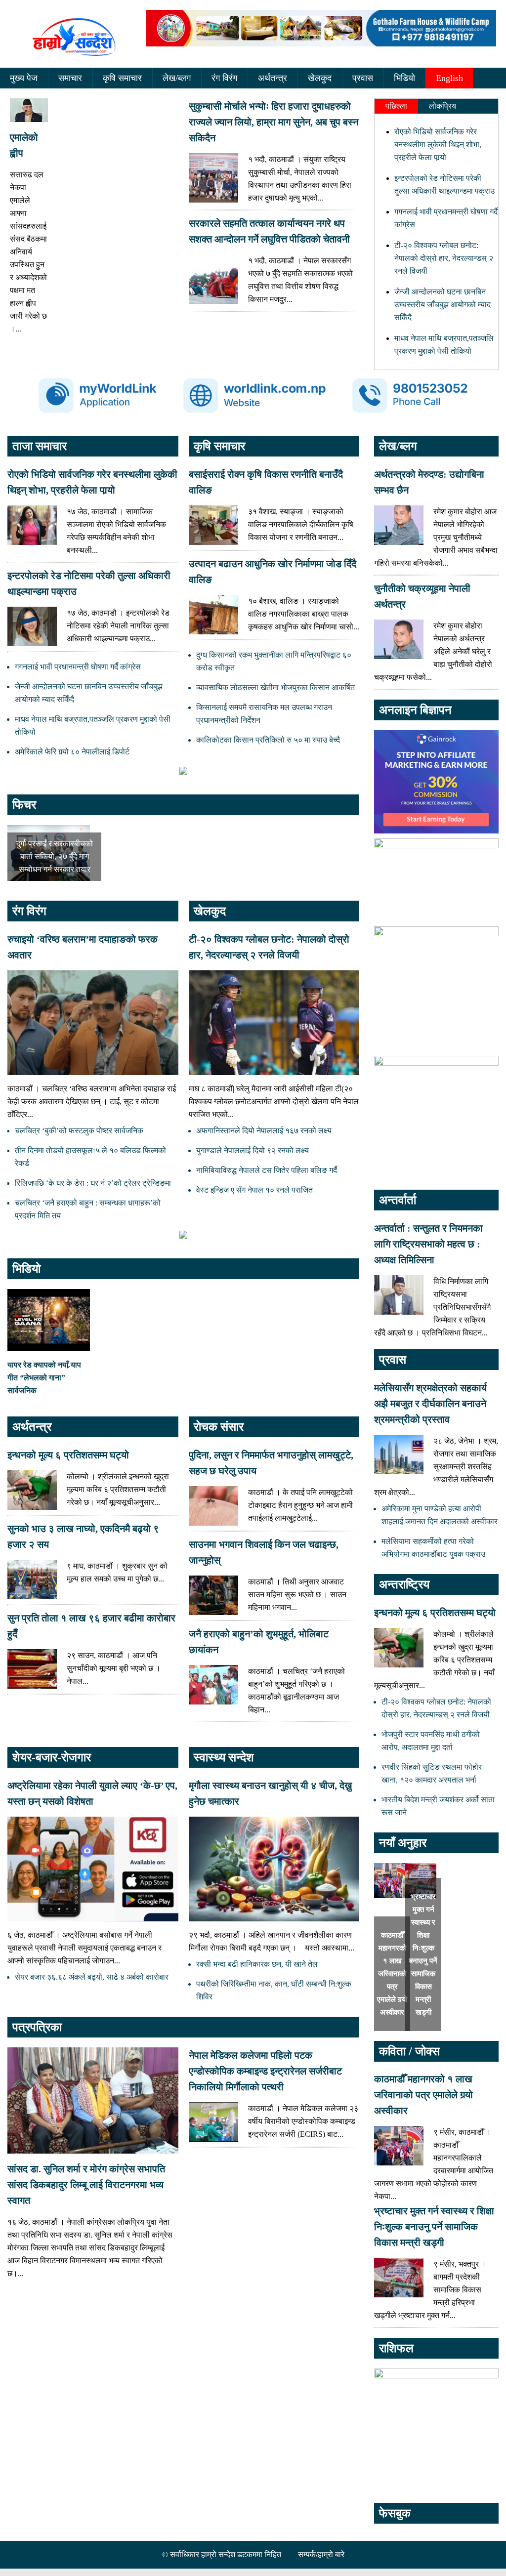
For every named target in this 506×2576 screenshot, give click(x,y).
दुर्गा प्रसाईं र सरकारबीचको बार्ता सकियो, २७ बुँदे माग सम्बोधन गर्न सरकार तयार (55, 856)
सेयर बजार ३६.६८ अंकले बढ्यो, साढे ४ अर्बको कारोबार (92, 1977)
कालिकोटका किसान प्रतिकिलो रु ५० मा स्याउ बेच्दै (268, 740)
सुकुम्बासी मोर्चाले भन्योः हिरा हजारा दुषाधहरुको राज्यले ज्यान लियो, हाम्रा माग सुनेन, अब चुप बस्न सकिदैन (274, 122)
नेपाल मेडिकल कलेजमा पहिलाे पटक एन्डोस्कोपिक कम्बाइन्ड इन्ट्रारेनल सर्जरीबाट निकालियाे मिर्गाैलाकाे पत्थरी (265, 2071)
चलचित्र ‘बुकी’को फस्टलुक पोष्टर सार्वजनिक (79, 1131)
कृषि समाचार (122, 78)
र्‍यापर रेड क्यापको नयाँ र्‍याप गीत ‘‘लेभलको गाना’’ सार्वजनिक (44, 1378)
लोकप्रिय (443, 106)
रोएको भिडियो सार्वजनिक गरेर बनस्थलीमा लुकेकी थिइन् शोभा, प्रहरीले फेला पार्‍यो (438, 145)
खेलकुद (320, 78)
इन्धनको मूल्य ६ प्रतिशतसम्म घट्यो (68, 1455)
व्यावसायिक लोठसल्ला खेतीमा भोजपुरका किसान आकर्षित (275, 687)
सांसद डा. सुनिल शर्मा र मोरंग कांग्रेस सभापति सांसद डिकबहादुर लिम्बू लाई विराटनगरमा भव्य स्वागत (86, 2185)
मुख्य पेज (24, 78)
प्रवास (363, 78)
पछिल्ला (396, 106)
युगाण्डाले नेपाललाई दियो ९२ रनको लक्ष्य (253, 1150)
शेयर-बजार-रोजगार (52, 1757)
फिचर (24, 805)
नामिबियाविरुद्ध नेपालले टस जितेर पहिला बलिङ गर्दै (267, 1170)
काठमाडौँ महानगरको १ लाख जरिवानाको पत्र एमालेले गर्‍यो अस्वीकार (392, 1974)
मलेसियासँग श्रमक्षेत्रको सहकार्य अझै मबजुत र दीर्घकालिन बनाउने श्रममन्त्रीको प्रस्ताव (430, 1404)
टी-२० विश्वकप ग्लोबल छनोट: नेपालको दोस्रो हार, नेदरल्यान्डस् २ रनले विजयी (444, 258)
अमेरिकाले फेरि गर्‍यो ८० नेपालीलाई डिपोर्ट (72, 752)
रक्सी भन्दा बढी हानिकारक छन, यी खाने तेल (257, 1964)
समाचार (70, 78)
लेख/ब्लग (177, 78)
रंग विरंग (224, 78)
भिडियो (404, 78)
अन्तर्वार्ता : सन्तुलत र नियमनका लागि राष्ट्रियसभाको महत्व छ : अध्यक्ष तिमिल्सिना (428, 1244)
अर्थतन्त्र (273, 78)
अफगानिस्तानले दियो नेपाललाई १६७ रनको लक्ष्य (264, 1131)
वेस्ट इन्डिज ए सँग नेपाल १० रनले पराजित (254, 1190)
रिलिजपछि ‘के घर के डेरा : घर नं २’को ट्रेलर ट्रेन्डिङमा (93, 1183)
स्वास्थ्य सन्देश (224, 1757)
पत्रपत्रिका (37, 2027)
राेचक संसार (219, 1427)
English (449, 78)
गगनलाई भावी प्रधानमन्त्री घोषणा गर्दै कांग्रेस (78, 667)
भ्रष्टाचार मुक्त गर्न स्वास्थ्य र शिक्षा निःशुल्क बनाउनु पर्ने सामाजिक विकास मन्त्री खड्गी (434, 2227)
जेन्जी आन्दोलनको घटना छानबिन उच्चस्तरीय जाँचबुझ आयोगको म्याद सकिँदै (443, 305)
